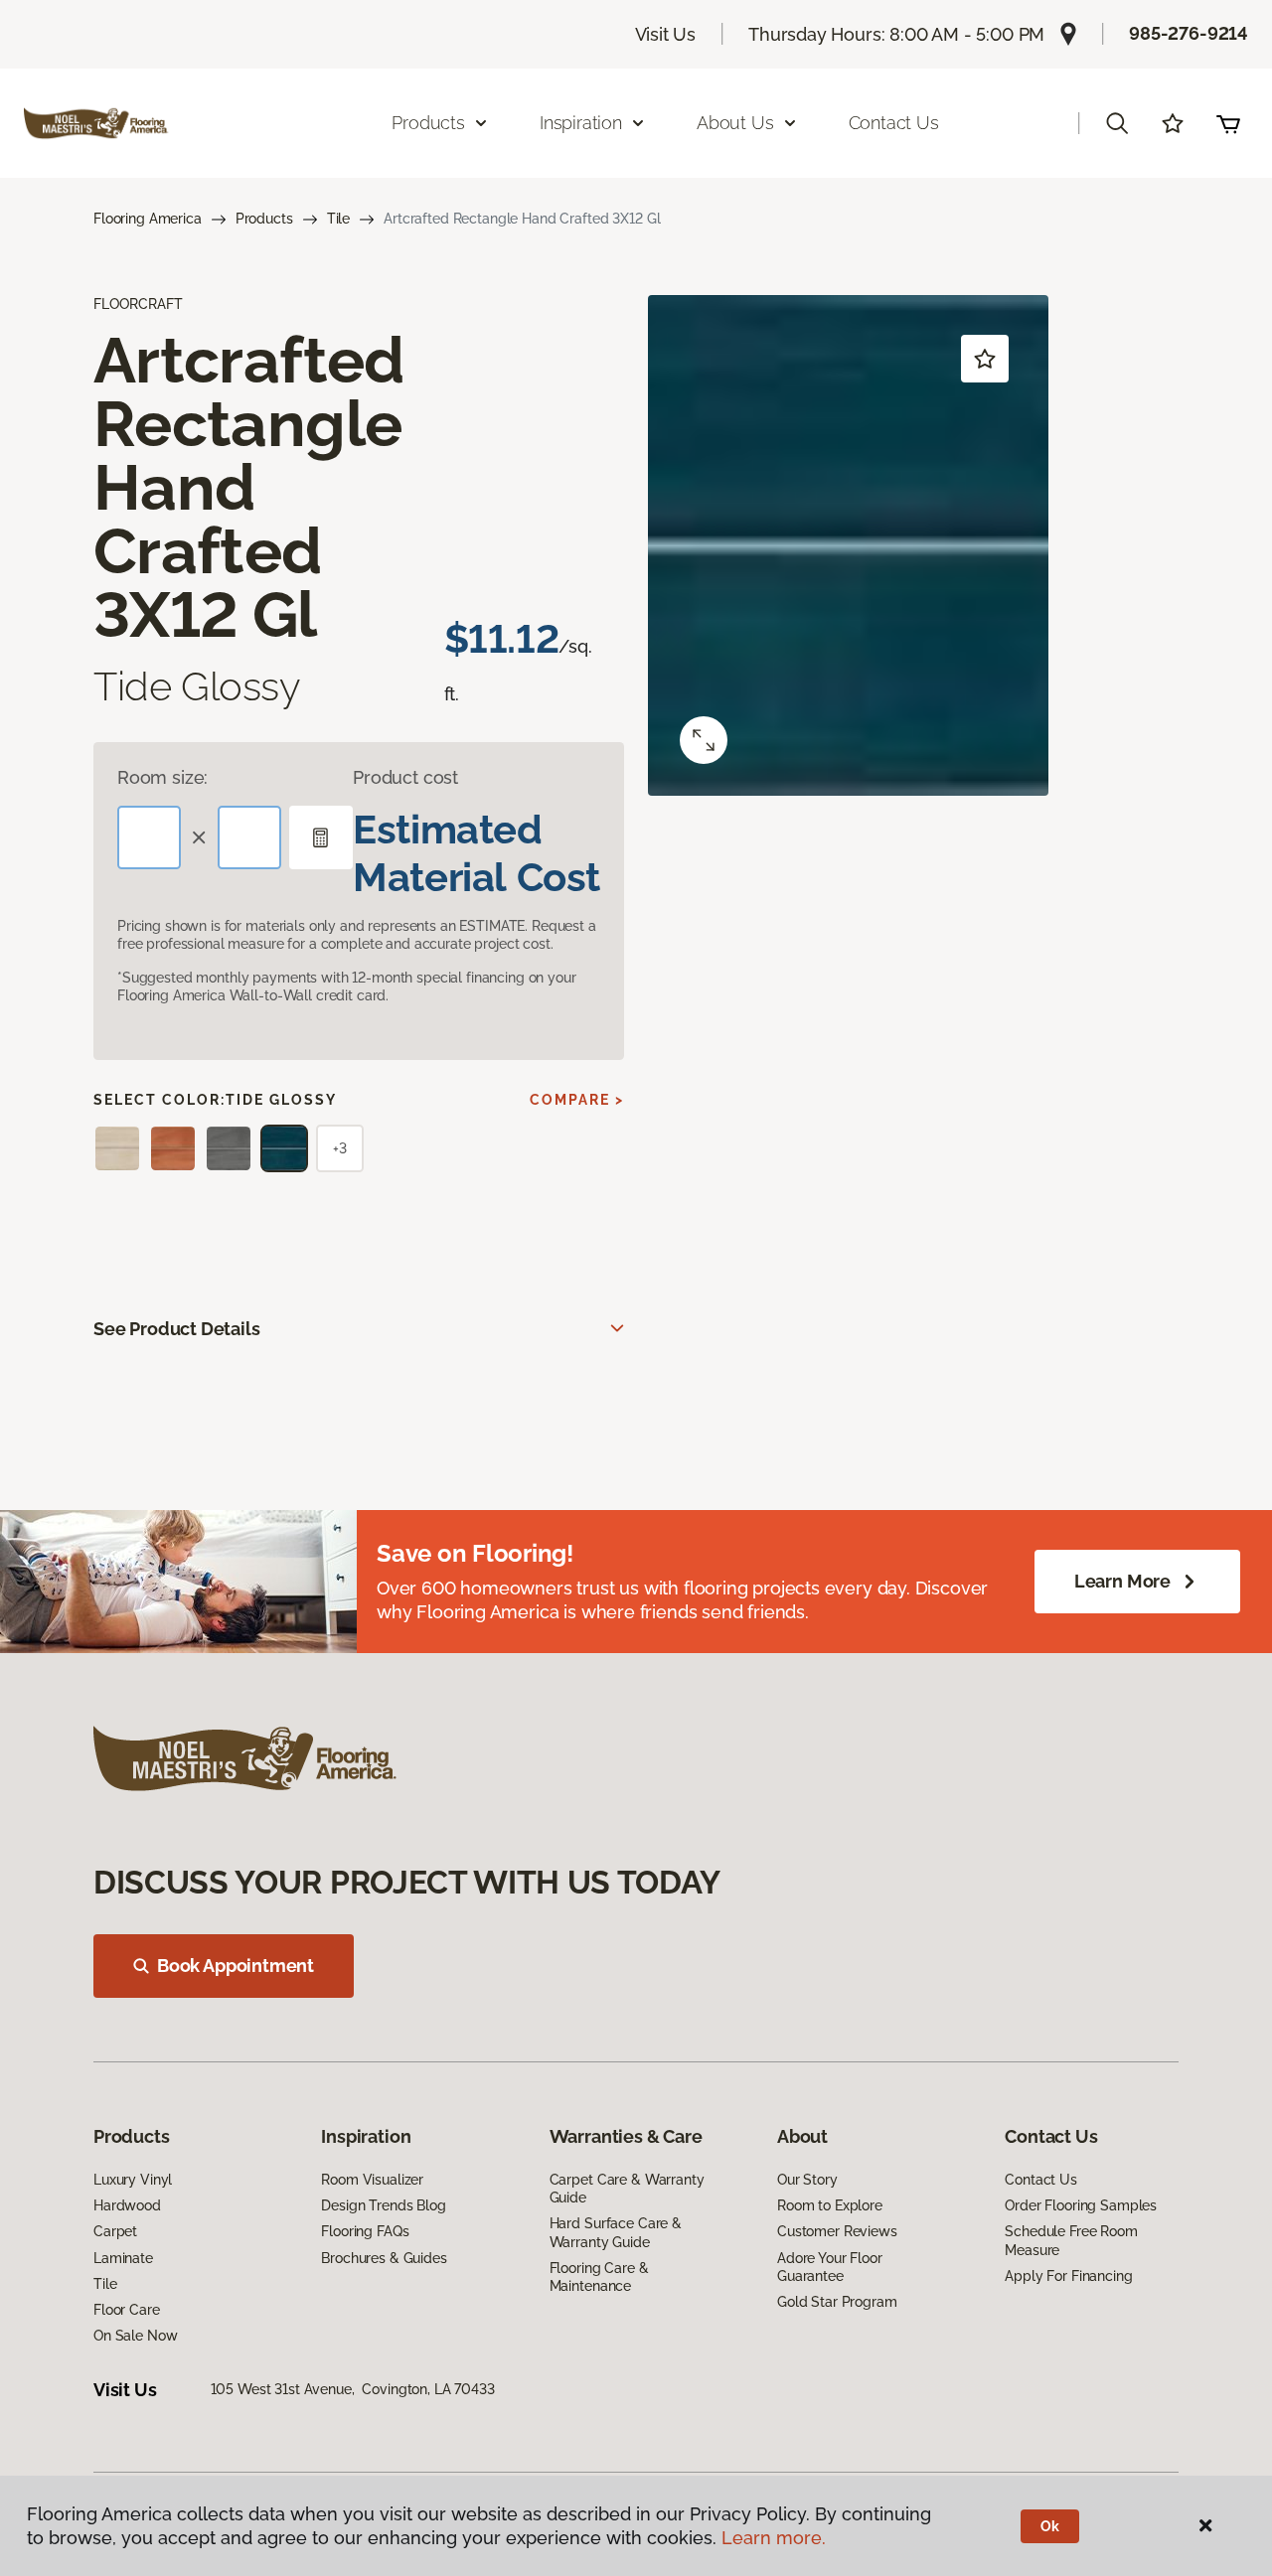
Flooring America (148, 219)
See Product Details (177, 1329)
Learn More (1122, 1581)
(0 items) (1228, 123)
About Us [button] (735, 123)
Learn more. (774, 2538)
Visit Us (666, 34)
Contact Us (894, 123)
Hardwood (127, 2205)
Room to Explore (830, 2205)
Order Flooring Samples (1081, 2205)
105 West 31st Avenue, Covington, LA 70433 (353, 2389)
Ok (1050, 2526)
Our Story (807, 2180)
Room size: (162, 777)
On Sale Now (135, 2336)
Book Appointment (236, 1966)
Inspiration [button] (581, 123)
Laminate (123, 2258)
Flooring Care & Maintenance (599, 2277)
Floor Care (127, 2310)
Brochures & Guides (384, 2258)
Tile (338, 219)
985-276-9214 (1189, 33)
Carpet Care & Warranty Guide (627, 2189)
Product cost (405, 777)
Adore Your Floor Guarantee (830, 2267)
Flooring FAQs (365, 2231)
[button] (1117, 123)
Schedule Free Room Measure (1071, 2240)
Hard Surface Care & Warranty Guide (616, 2232)
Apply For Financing (1068, 2276)
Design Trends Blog (383, 2205)
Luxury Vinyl (133, 2180)
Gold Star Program (837, 2302)
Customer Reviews (837, 2231)
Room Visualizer (372, 2180)
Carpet (115, 2231)
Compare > (577, 1100)
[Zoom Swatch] (704, 740)
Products (264, 219)
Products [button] (428, 123)
